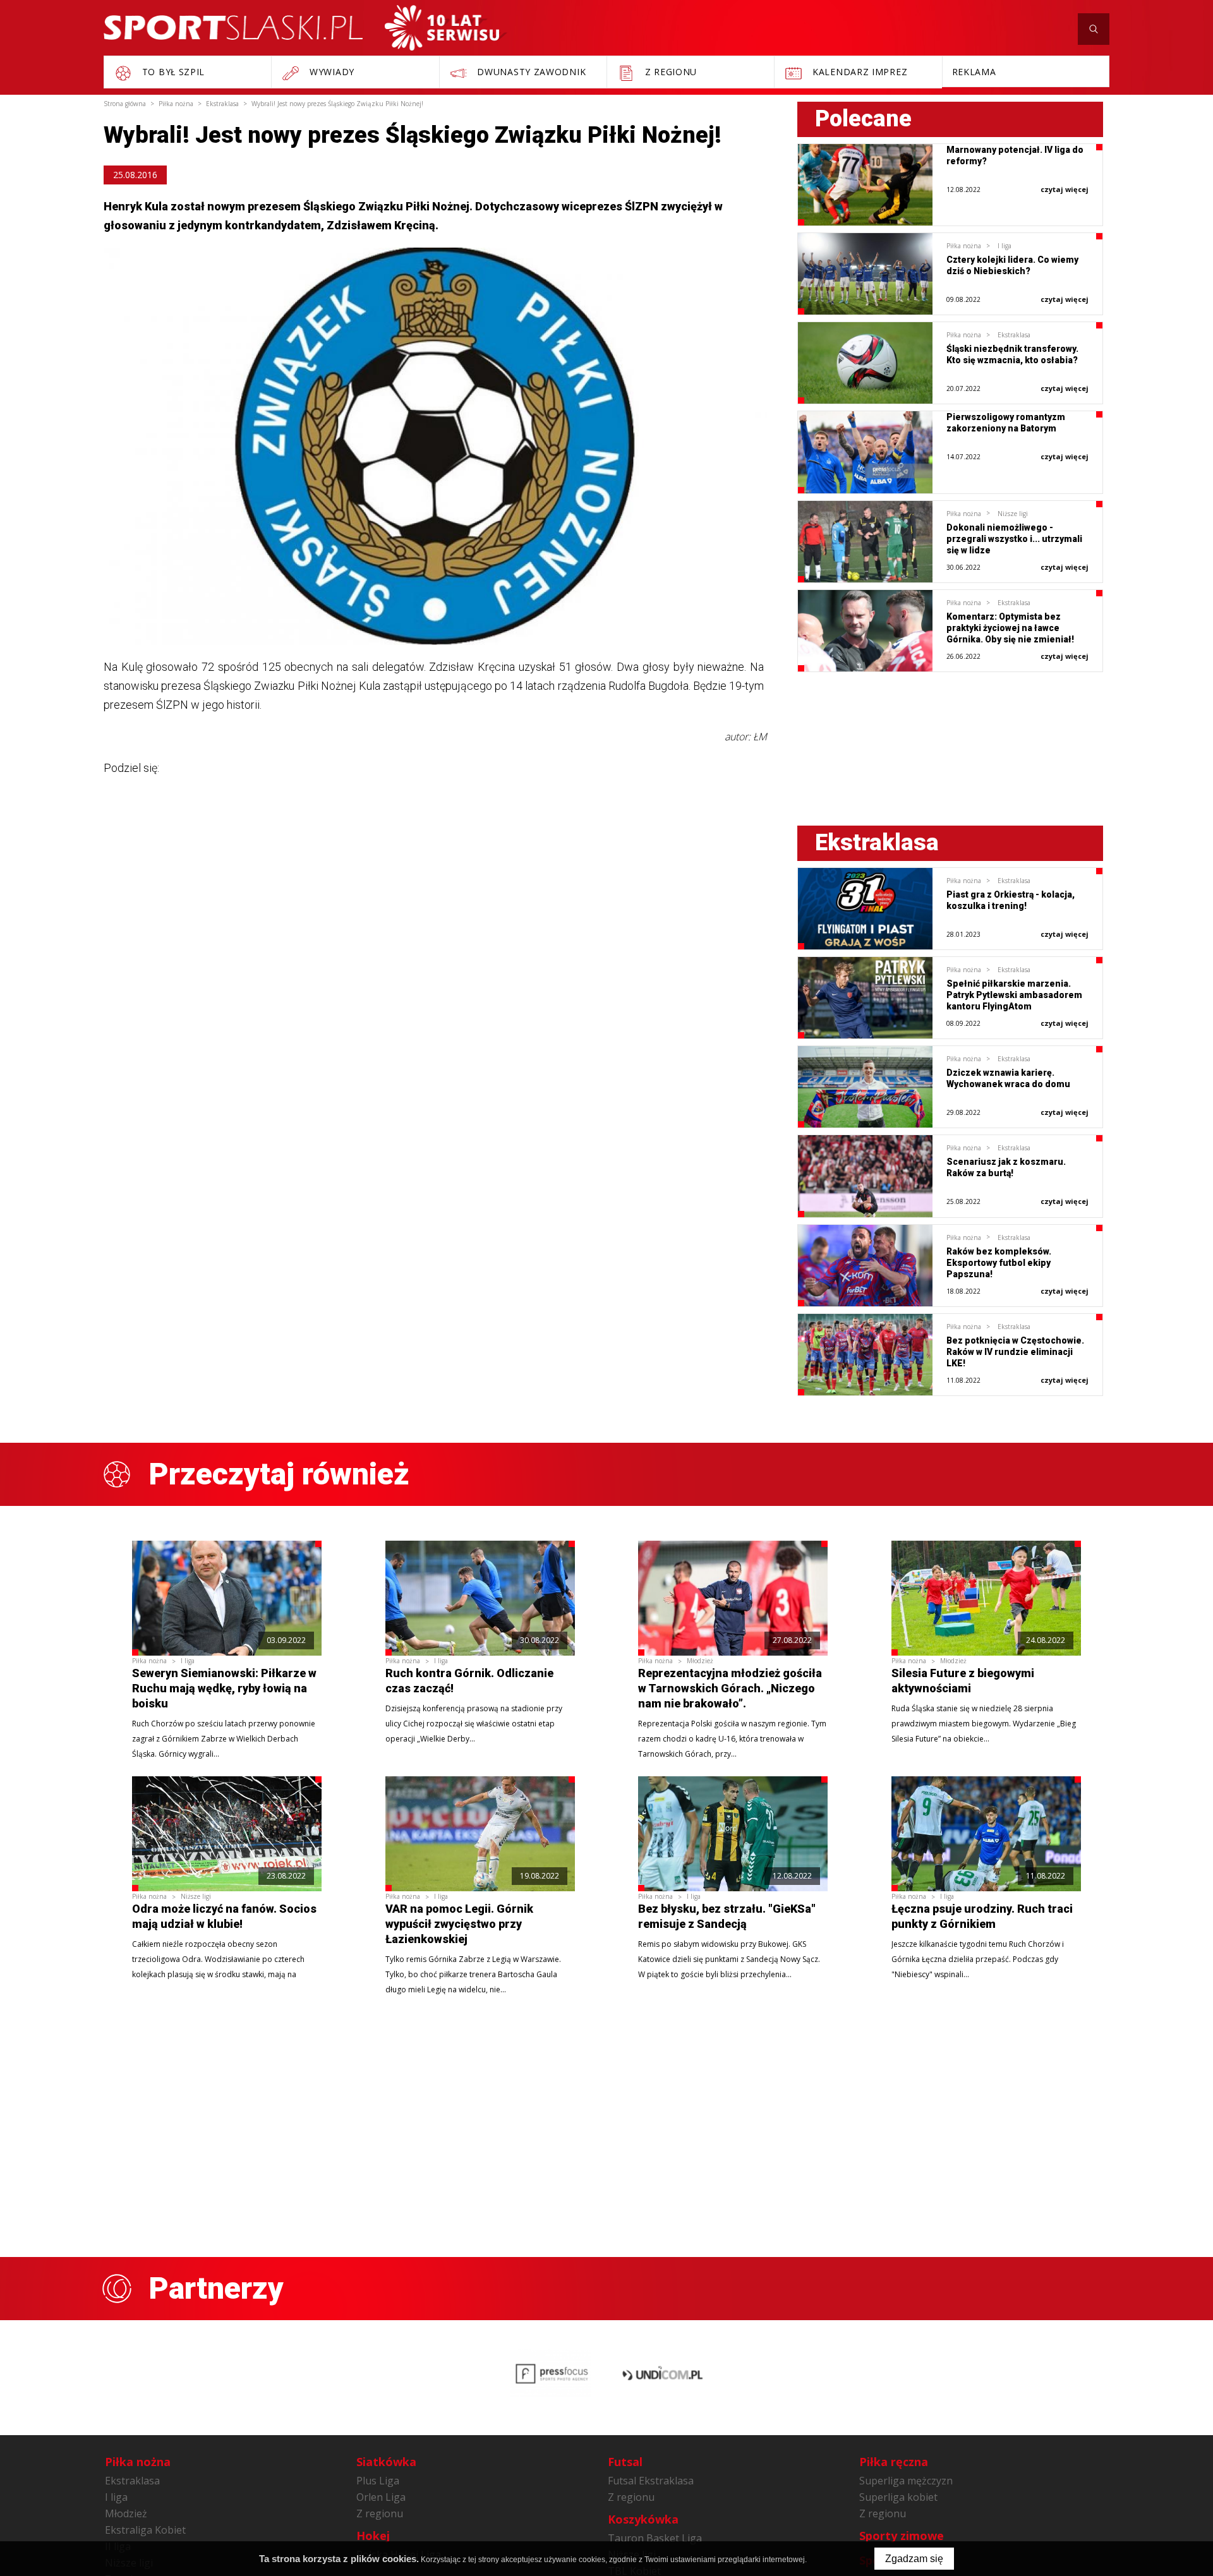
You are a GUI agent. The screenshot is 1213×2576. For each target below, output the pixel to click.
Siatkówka (386, 2462)
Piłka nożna (964, 246)
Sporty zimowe (902, 2536)
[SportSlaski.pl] (233, 27)
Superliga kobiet (898, 2497)
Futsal (625, 2462)
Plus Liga (378, 2481)
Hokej (373, 2536)
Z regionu (380, 2513)
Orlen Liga (381, 2497)
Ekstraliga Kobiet (145, 2530)
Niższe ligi (1013, 514)
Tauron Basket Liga (655, 2538)
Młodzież (700, 1661)
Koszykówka (643, 2519)
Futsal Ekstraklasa (651, 2481)
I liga (1005, 246)
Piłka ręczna (894, 2462)
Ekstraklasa (1014, 335)
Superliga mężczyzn (906, 2481)
